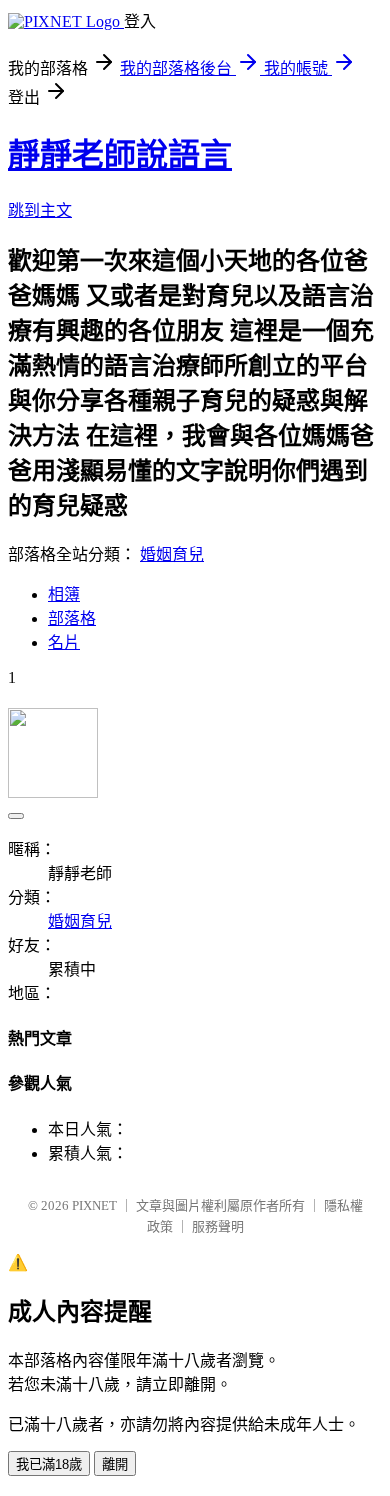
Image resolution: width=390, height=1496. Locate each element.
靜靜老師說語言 (120, 155)
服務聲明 (218, 1226)
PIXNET (94, 1205)
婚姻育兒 (172, 554)
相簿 (64, 594)
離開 (115, 1464)
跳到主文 (40, 210)
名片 (64, 642)
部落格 (72, 618)
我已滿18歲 (49, 1464)
